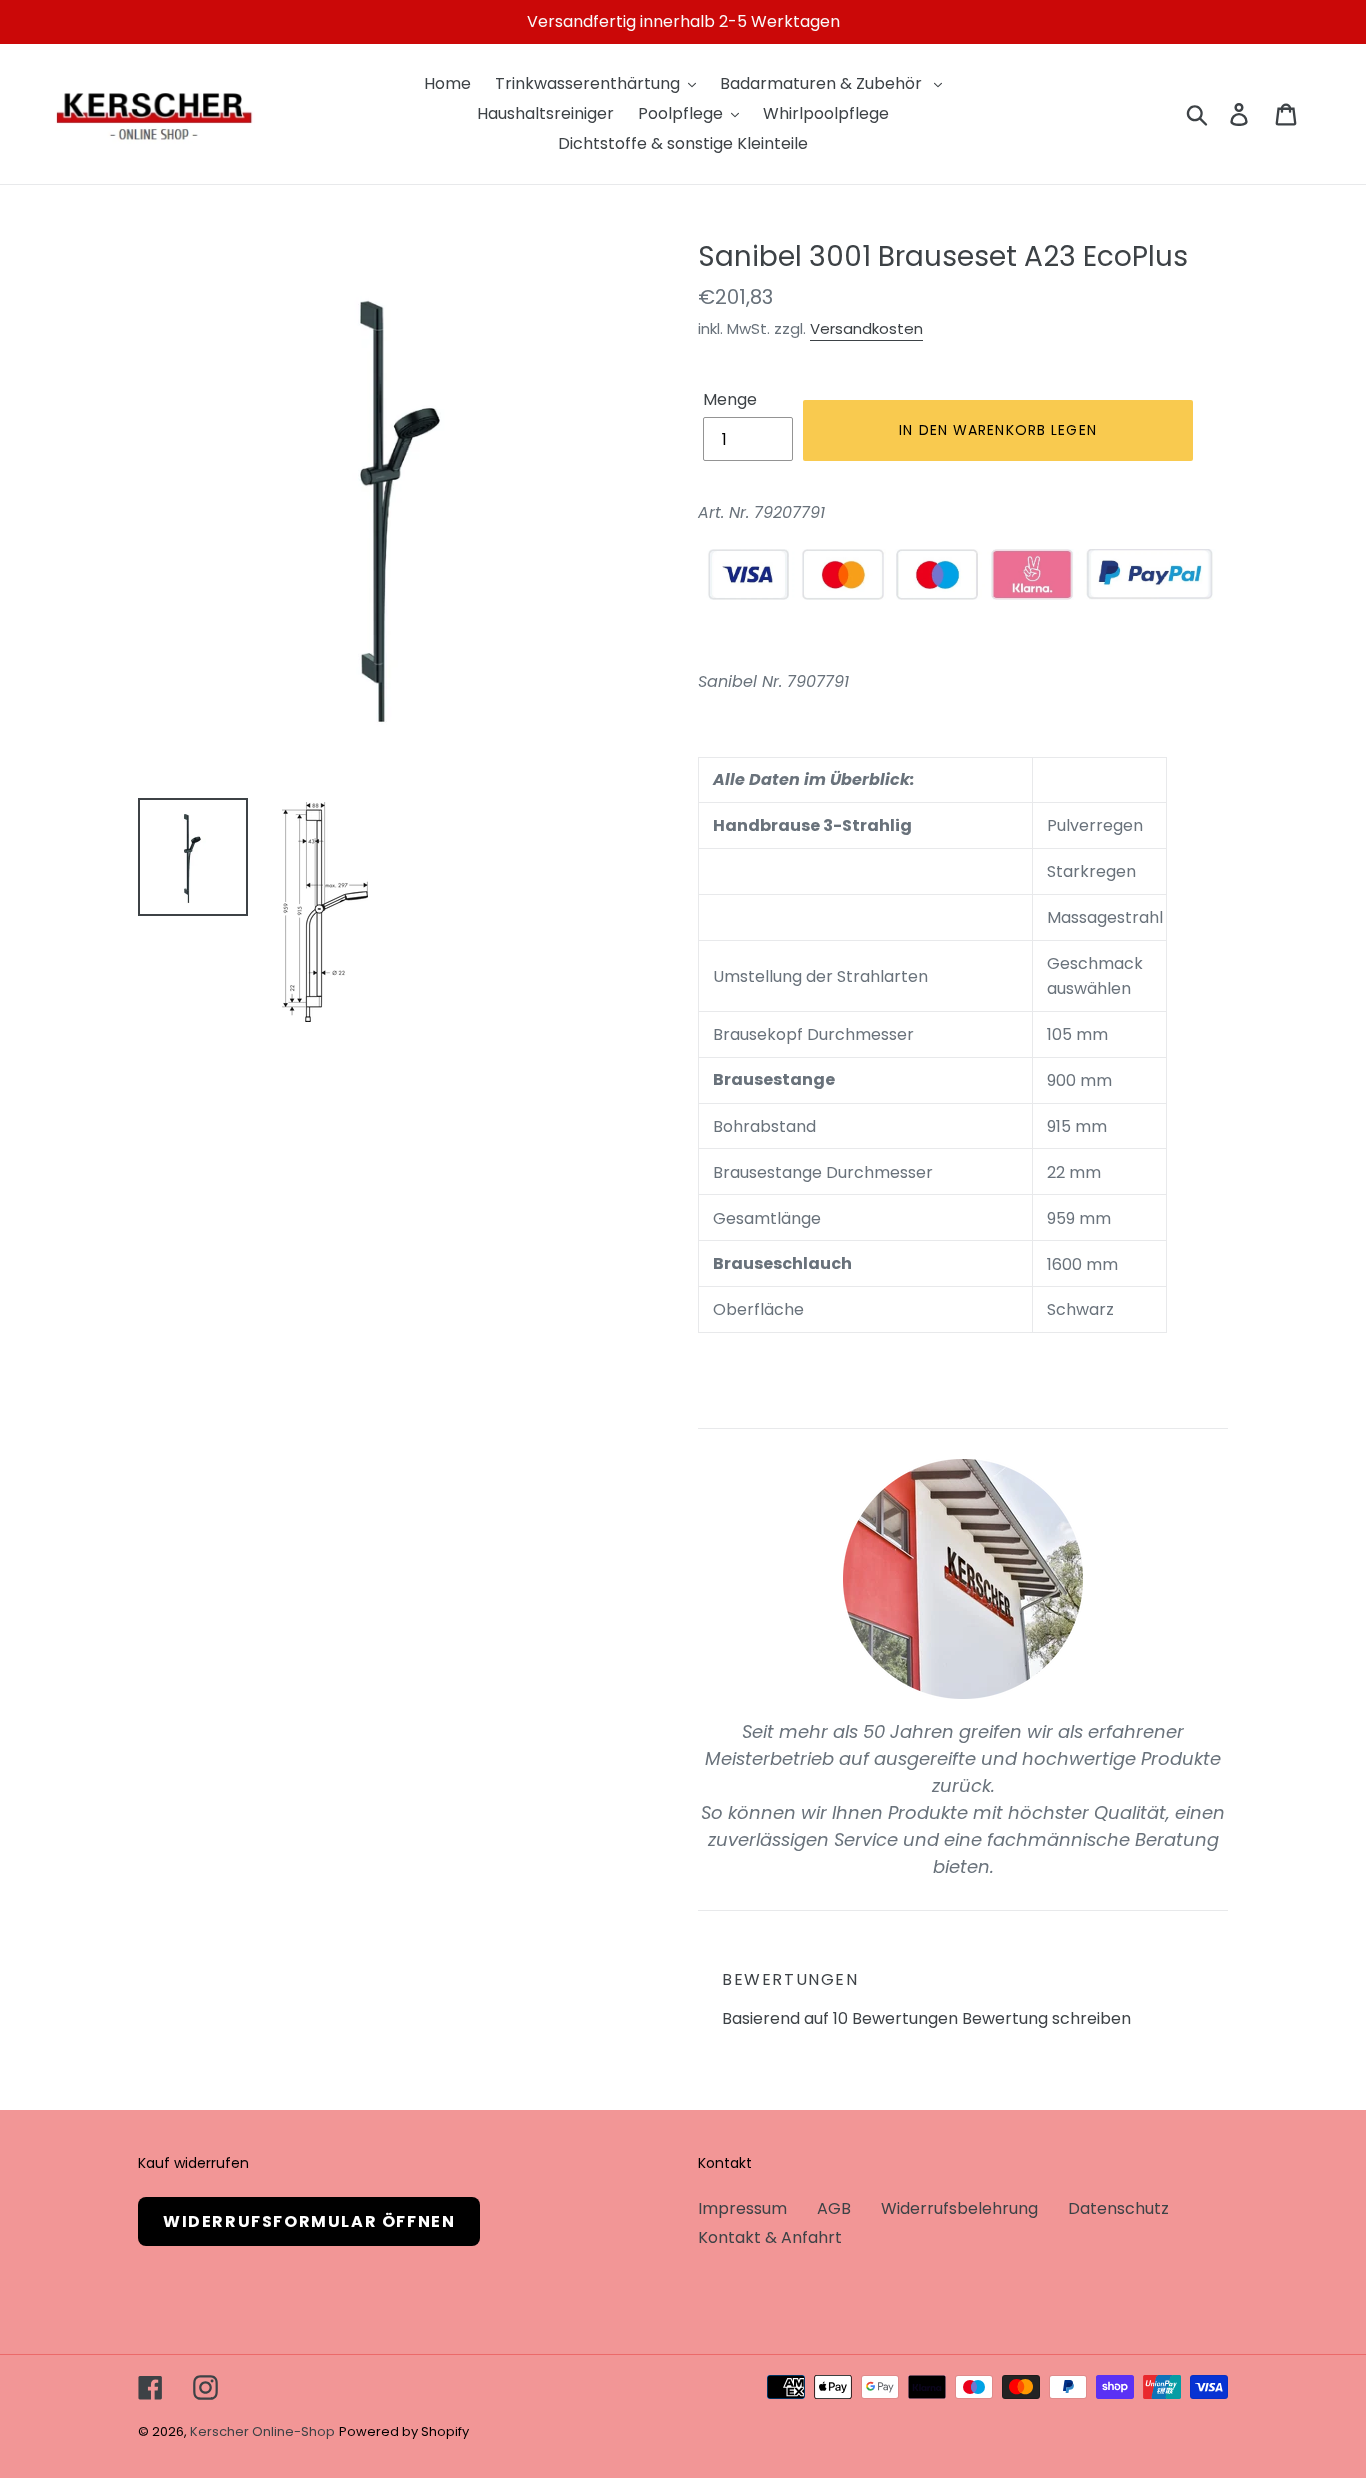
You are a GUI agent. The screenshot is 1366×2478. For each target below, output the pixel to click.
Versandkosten (866, 328)
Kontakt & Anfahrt (770, 2237)
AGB (834, 2208)
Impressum (742, 2208)
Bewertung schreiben (1046, 2018)
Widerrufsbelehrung (959, 2208)
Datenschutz (1118, 2208)
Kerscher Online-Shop (262, 2431)
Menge (730, 399)
